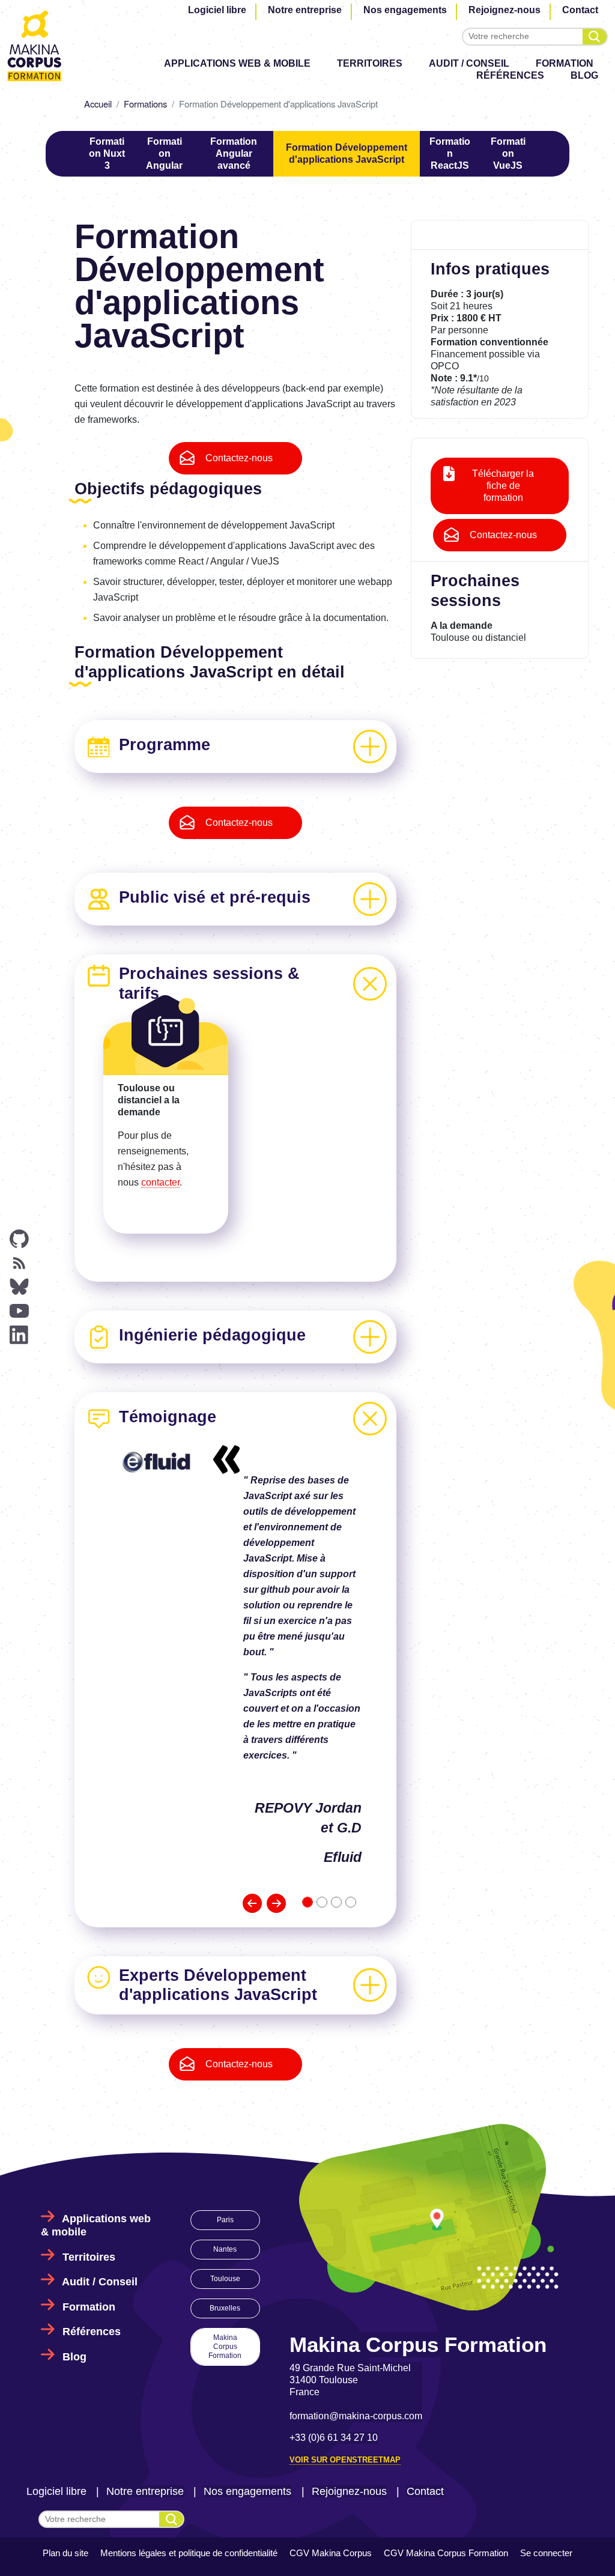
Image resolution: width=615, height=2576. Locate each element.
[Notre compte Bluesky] (19, 1287)
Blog (584, 75)
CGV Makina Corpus (331, 2553)
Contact (580, 10)
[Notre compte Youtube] (19, 1311)
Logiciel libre (217, 10)
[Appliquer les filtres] (595, 37)
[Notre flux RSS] (19, 1263)
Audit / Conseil (469, 63)
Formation (565, 63)
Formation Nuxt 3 (107, 153)
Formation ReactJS (450, 153)
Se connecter (546, 2553)
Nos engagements (405, 10)
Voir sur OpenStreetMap (345, 2460)
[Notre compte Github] (19, 1239)
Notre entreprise (305, 10)
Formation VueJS (508, 153)
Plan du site (65, 2553)
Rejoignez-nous (504, 10)
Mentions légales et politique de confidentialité (189, 2553)
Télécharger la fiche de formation (503, 486)
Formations (145, 104)
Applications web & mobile (237, 63)
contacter (160, 1182)
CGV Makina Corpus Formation (446, 2553)
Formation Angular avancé (234, 153)
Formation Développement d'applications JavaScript (347, 153)
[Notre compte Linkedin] (19, 1335)
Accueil (98, 104)
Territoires (370, 63)
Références (510, 75)
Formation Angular (164, 153)
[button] (252, 1903)
